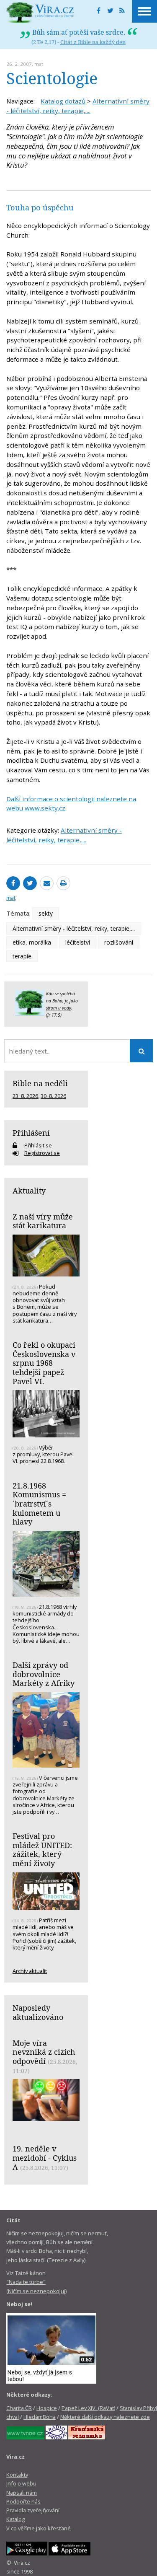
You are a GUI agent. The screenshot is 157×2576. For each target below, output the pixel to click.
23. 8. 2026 (25, 1096)
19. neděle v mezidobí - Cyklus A (45, 2158)
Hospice (47, 2408)
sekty (46, 913)
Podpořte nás (23, 2501)
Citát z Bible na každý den (93, 42)
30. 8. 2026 (53, 1096)
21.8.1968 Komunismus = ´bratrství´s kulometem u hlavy (39, 1504)
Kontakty (17, 2475)
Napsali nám (22, 2493)
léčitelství (78, 942)
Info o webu (21, 2483)
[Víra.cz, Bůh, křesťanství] (40, 13)
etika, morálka (32, 942)
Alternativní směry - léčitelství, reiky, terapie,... (74, 928)
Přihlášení (31, 1133)
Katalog (15, 2519)
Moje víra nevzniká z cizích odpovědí (44, 2052)
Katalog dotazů (63, 101)
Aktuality (29, 1191)
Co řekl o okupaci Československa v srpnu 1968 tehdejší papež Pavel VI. (44, 1363)
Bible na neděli (40, 1083)
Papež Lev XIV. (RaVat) (88, 2408)
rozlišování (119, 942)
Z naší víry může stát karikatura (43, 1221)
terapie (22, 956)
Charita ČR (19, 2408)
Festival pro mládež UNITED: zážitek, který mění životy (42, 1850)
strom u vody (59, 1008)
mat (39, 64)
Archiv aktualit (30, 1971)
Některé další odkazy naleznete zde (105, 2417)
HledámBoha (40, 2417)
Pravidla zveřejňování (33, 2510)
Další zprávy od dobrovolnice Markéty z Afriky (44, 1674)
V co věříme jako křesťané (39, 2528)
